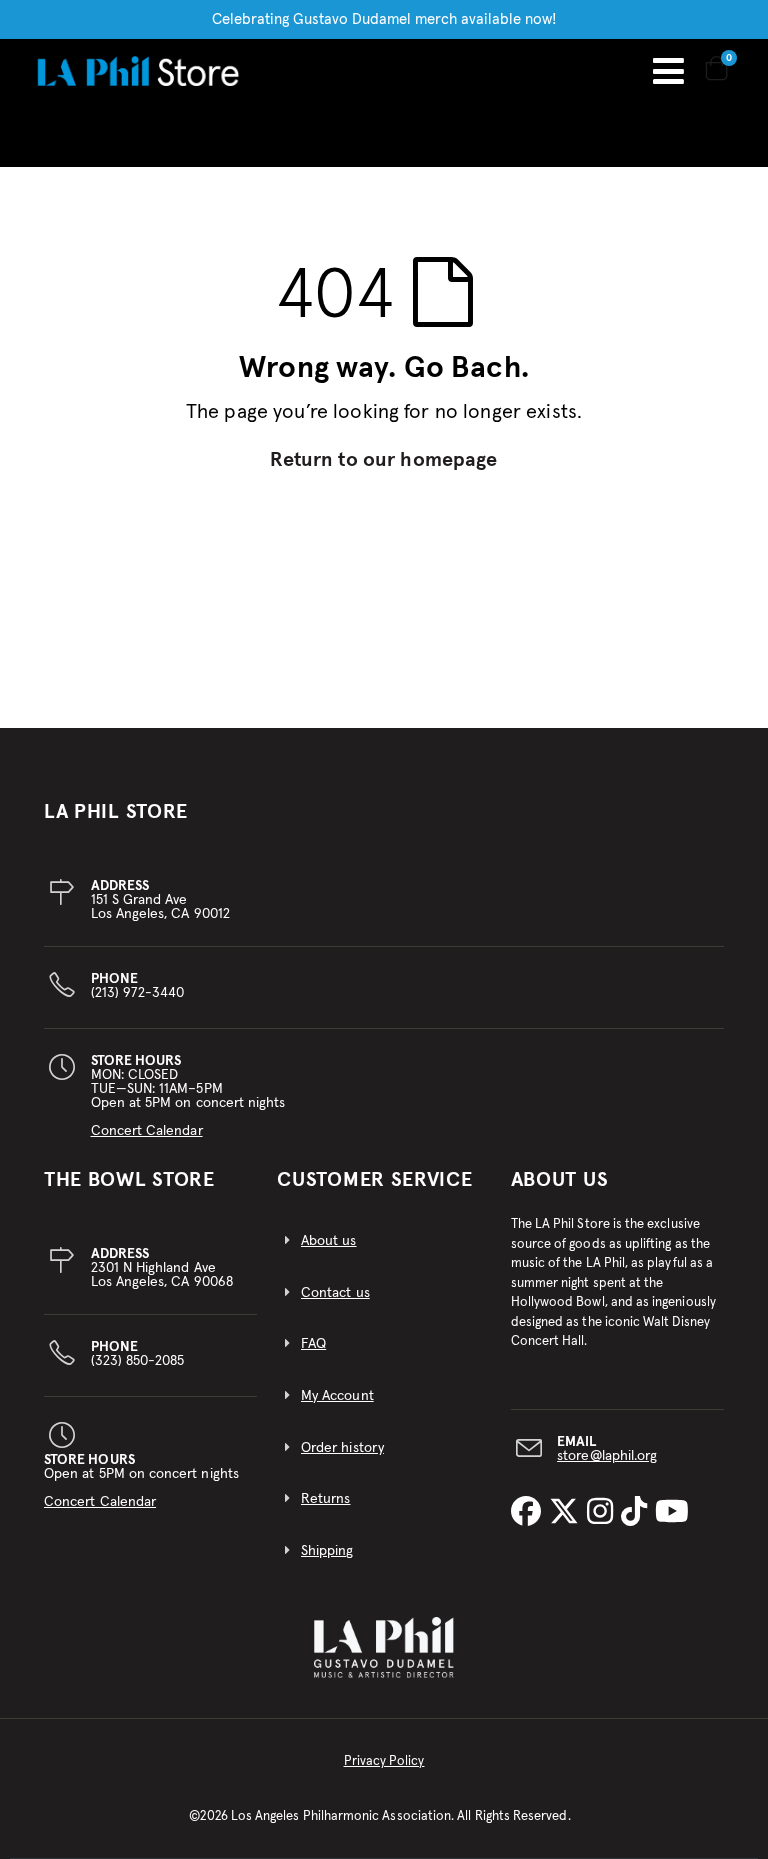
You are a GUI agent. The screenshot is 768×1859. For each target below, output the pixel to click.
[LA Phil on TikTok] (638, 1513)
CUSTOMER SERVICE (374, 1180)
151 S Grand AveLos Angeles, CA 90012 (160, 900)
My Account (337, 1396)
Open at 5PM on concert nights (141, 1481)
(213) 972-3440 (138, 986)
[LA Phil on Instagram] (604, 1513)
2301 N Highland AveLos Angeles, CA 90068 (162, 1268)
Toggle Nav (668, 71)
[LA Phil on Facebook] (530, 1513)
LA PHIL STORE (116, 812)
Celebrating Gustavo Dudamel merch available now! (384, 19)
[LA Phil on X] (568, 1513)
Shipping (327, 1551)
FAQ (313, 1344)
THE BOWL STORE (129, 1180)
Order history (342, 1448)
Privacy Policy (384, 1761)
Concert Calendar (147, 1131)
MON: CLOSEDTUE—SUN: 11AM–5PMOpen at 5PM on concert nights (188, 1096)
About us (329, 1241)
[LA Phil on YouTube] (672, 1513)
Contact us (335, 1293)
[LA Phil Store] (137, 70)
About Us (560, 1180)
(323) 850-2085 (138, 1354)
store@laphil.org (607, 1456)
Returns (325, 1499)
